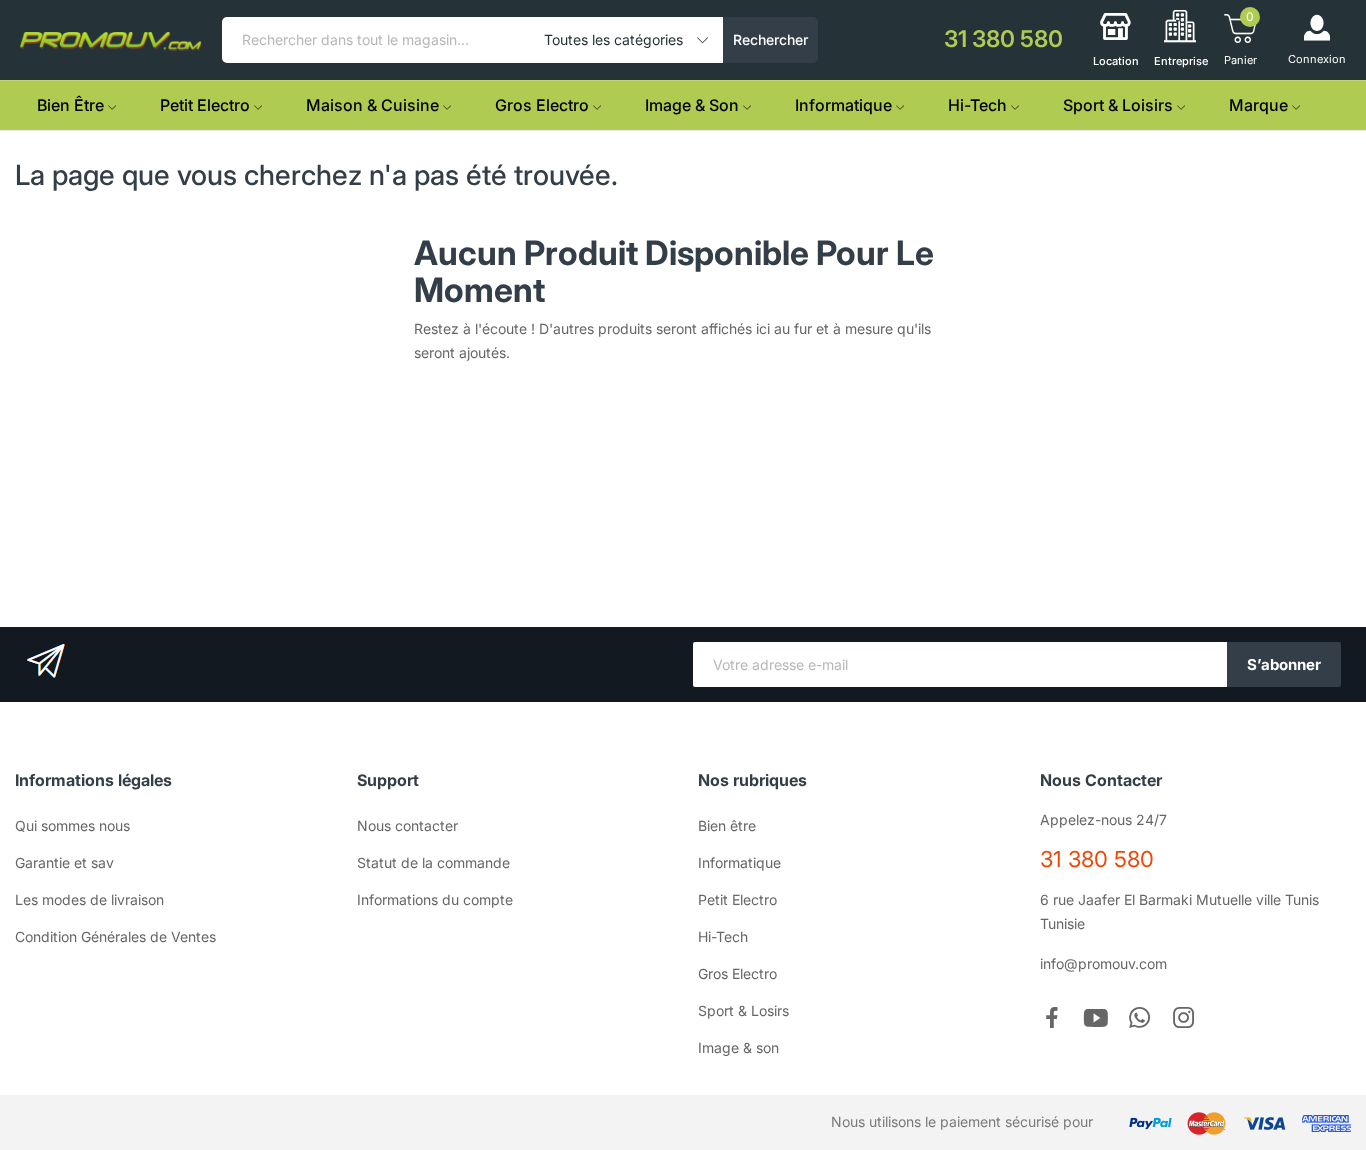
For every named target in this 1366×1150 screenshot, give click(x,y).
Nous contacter (407, 825)
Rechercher (770, 39)
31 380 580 (1097, 859)
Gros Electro (737, 973)
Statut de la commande (433, 862)
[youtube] (1096, 1019)
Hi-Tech (723, 936)
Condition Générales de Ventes (115, 936)
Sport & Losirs (743, 1010)
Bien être (727, 825)
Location (1116, 61)
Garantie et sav (64, 862)
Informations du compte (435, 899)
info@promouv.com (1103, 963)
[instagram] (1184, 1019)
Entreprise (1181, 61)
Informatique (739, 862)
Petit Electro (737, 899)
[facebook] (1052, 1019)
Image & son (738, 1047)
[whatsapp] (1140, 1019)
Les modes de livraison (89, 899)
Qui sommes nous (72, 825)
